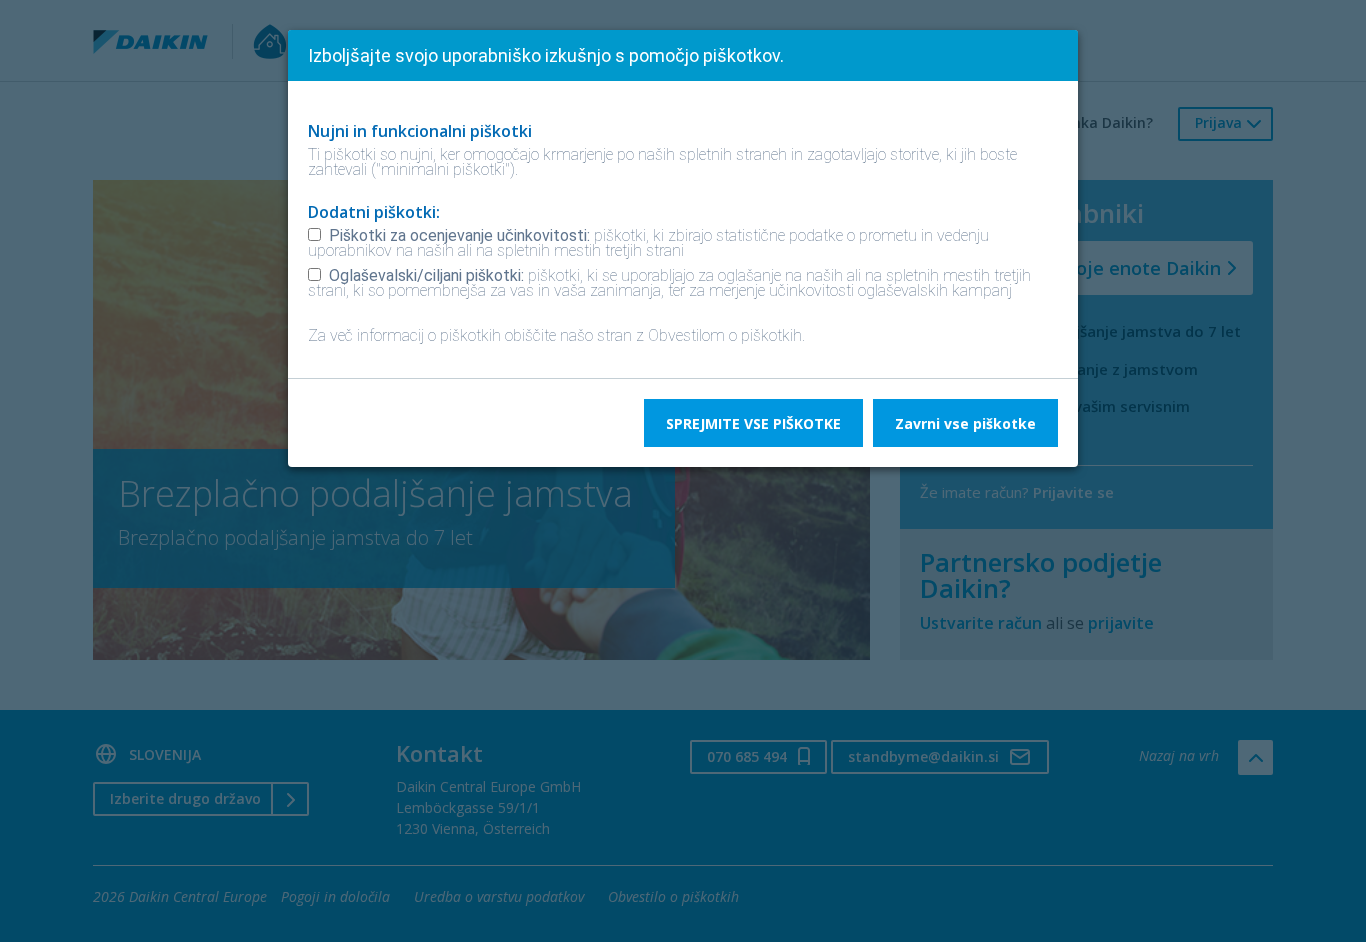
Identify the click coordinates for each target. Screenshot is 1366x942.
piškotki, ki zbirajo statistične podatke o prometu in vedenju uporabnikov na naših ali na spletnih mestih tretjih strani (648, 243)
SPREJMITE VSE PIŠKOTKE (753, 423)
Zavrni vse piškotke (965, 423)
